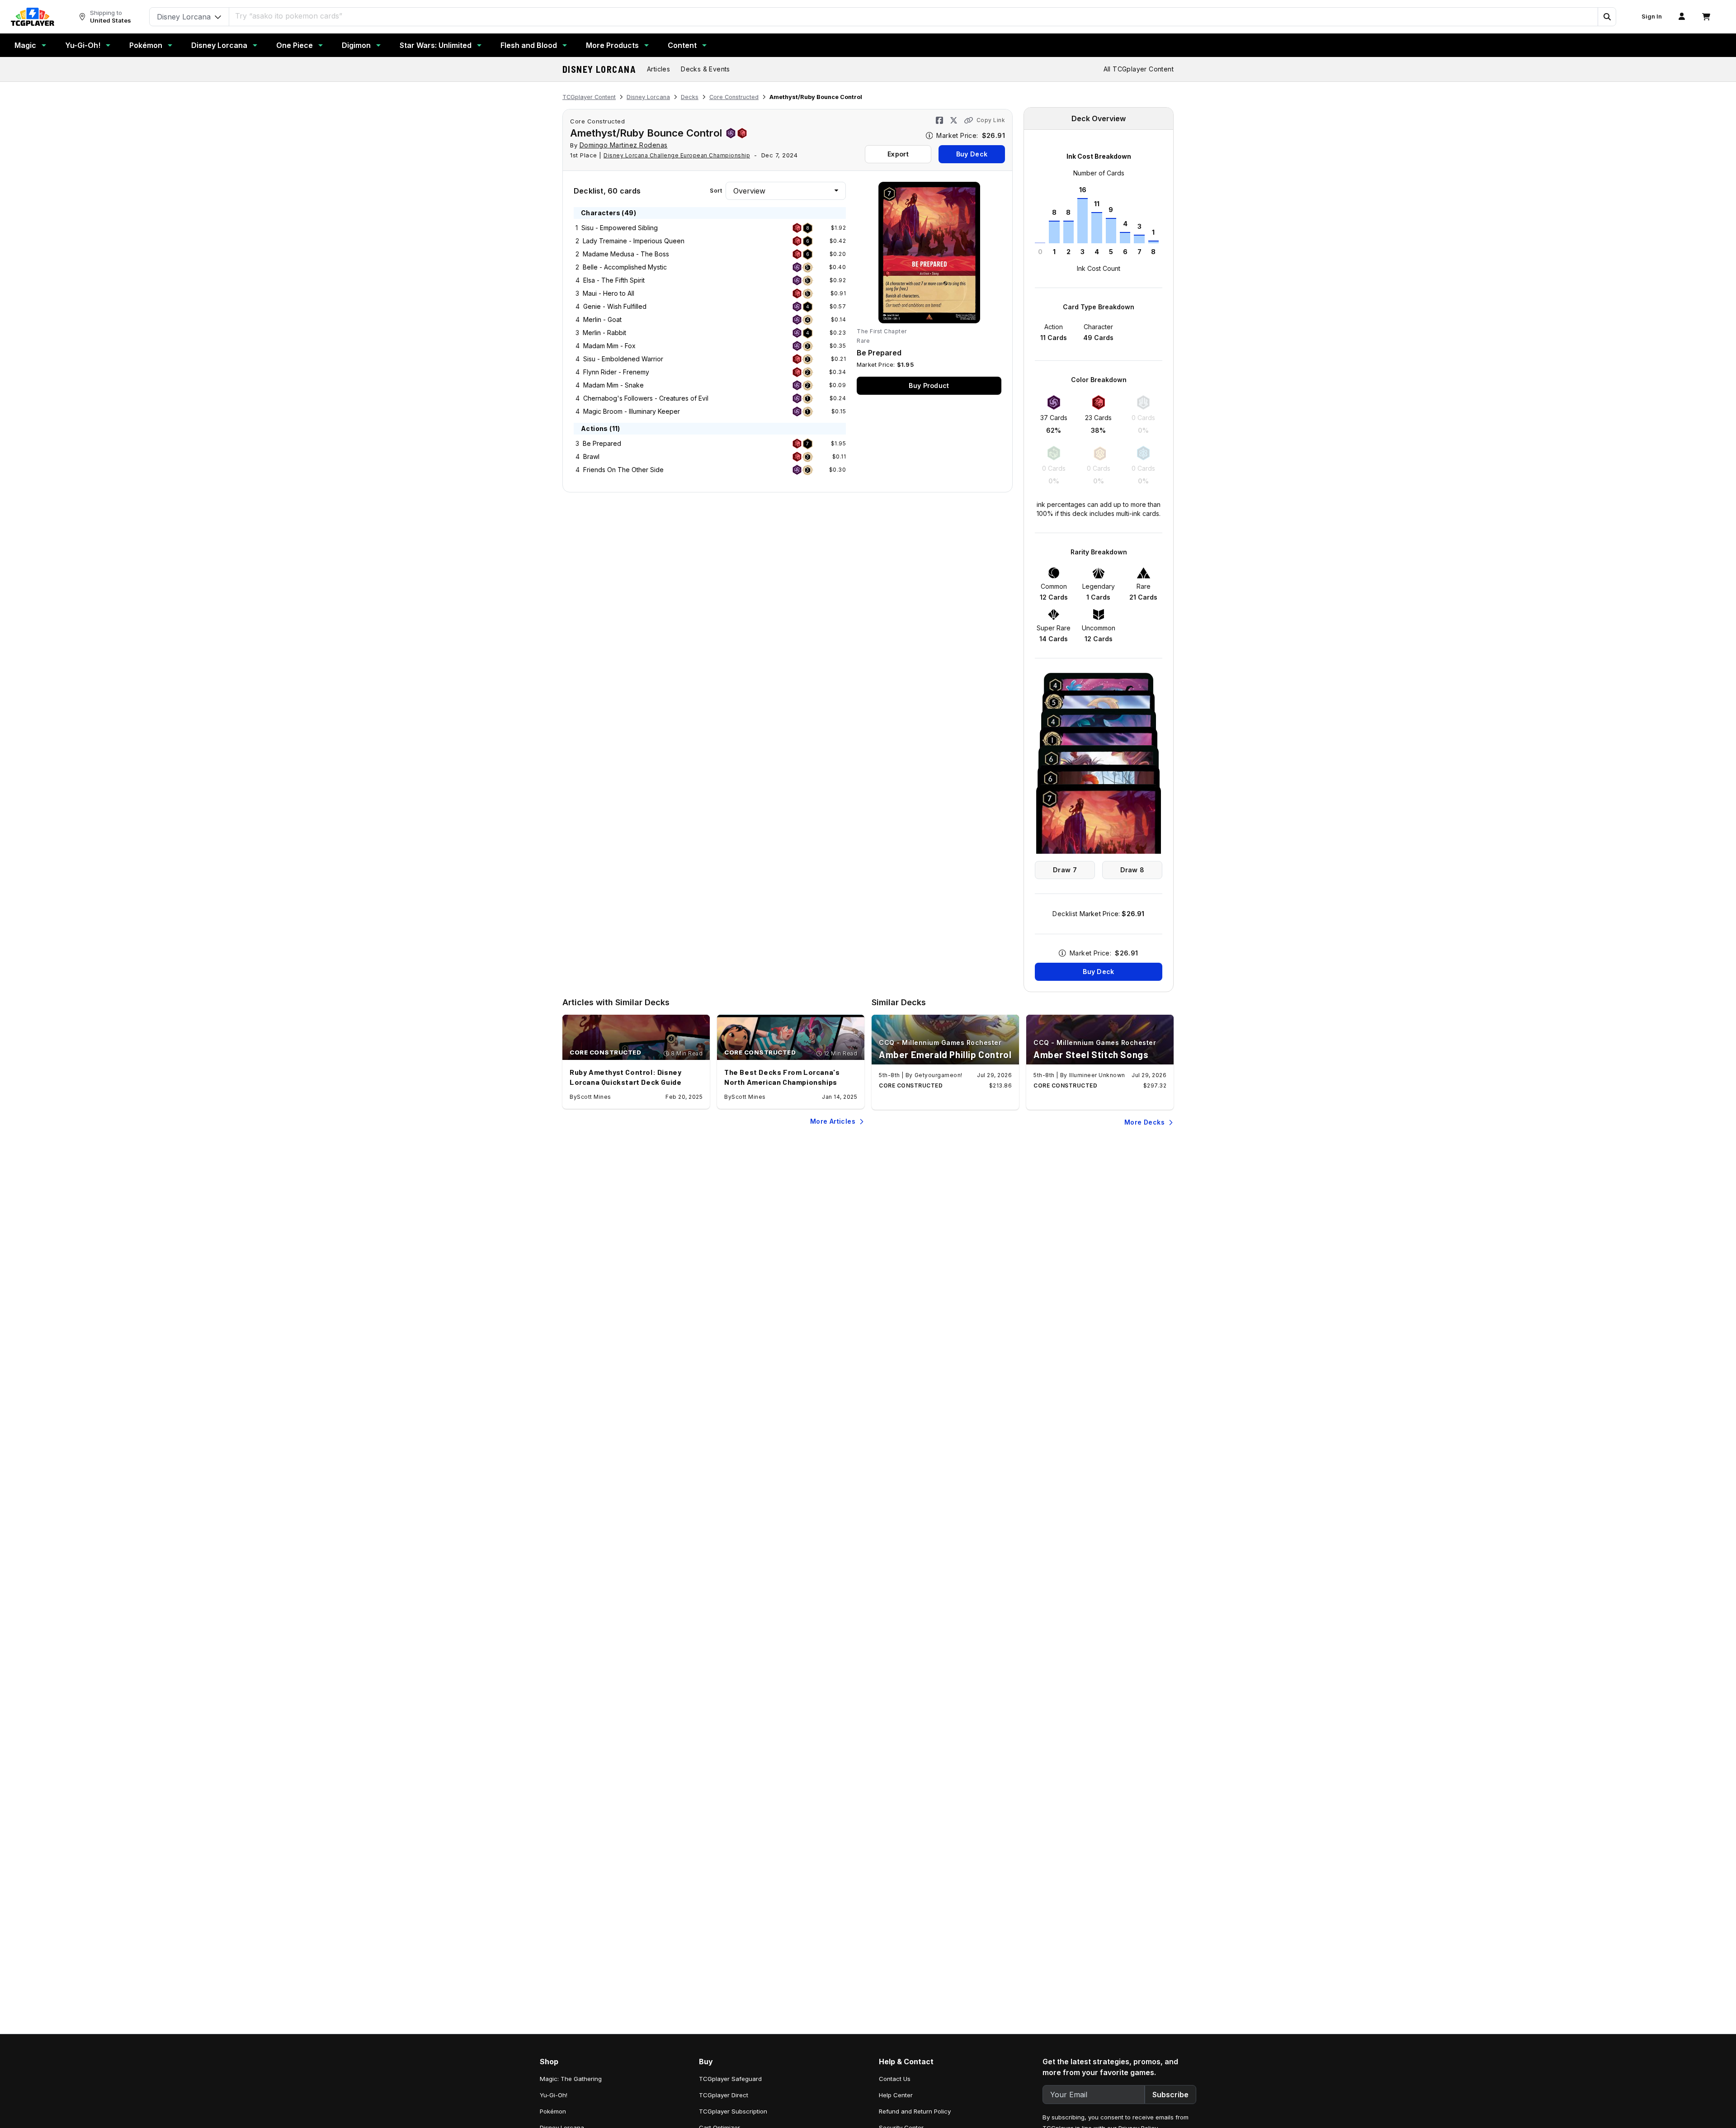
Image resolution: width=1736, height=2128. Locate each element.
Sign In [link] (1652, 17)
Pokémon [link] (553, 2111)
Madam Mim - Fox (609, 346)
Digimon (356, 45)
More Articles (833, 1121)
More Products (612, 45)
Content (682, 45)
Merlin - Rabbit (604, 333)
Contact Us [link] (895, 2079)
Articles (658, 69)
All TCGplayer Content (1139, 69)
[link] (33, 17)
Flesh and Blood (529, 45)
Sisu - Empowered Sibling (620, 228)
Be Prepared (602, 443)
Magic (25, 45)
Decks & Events (705, 69)
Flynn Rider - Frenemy (616, 372)
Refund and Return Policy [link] (915, 2111)
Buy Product (929, 385)
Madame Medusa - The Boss (626, 254)
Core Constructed (734, 97)
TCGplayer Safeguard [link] (730, 2079)
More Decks (1144, 1122)
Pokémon (146, 45)
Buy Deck (972, 154)
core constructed (597, 121)
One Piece (295, 45)
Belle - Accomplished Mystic (625, 267)
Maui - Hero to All (609, 293)
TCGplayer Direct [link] (724, 2095)
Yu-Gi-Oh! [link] (554, 2095)
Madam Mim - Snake (613, 385)
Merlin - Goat (602, 319)
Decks (690, 97)
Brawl (591, 456)
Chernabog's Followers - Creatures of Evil (646, 398)
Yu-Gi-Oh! (83, 45)
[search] (914, 16)
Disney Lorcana (219, 45)
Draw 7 (1065, 870)
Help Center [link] (896, 2095)
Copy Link (991, 120)
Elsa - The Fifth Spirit (614, 280)
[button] (1607, 17)
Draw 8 (1132, 870)
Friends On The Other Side (623, 470)
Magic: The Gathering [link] (571, 2079)
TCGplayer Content (589, 97)
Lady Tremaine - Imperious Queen (634, 241)
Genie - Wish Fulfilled (615, 306)
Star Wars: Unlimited (436, 45)
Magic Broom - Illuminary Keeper (632, 411)
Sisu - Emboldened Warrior (623, 359)
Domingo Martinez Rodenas (624, 145)
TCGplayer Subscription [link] (733, 2111)
